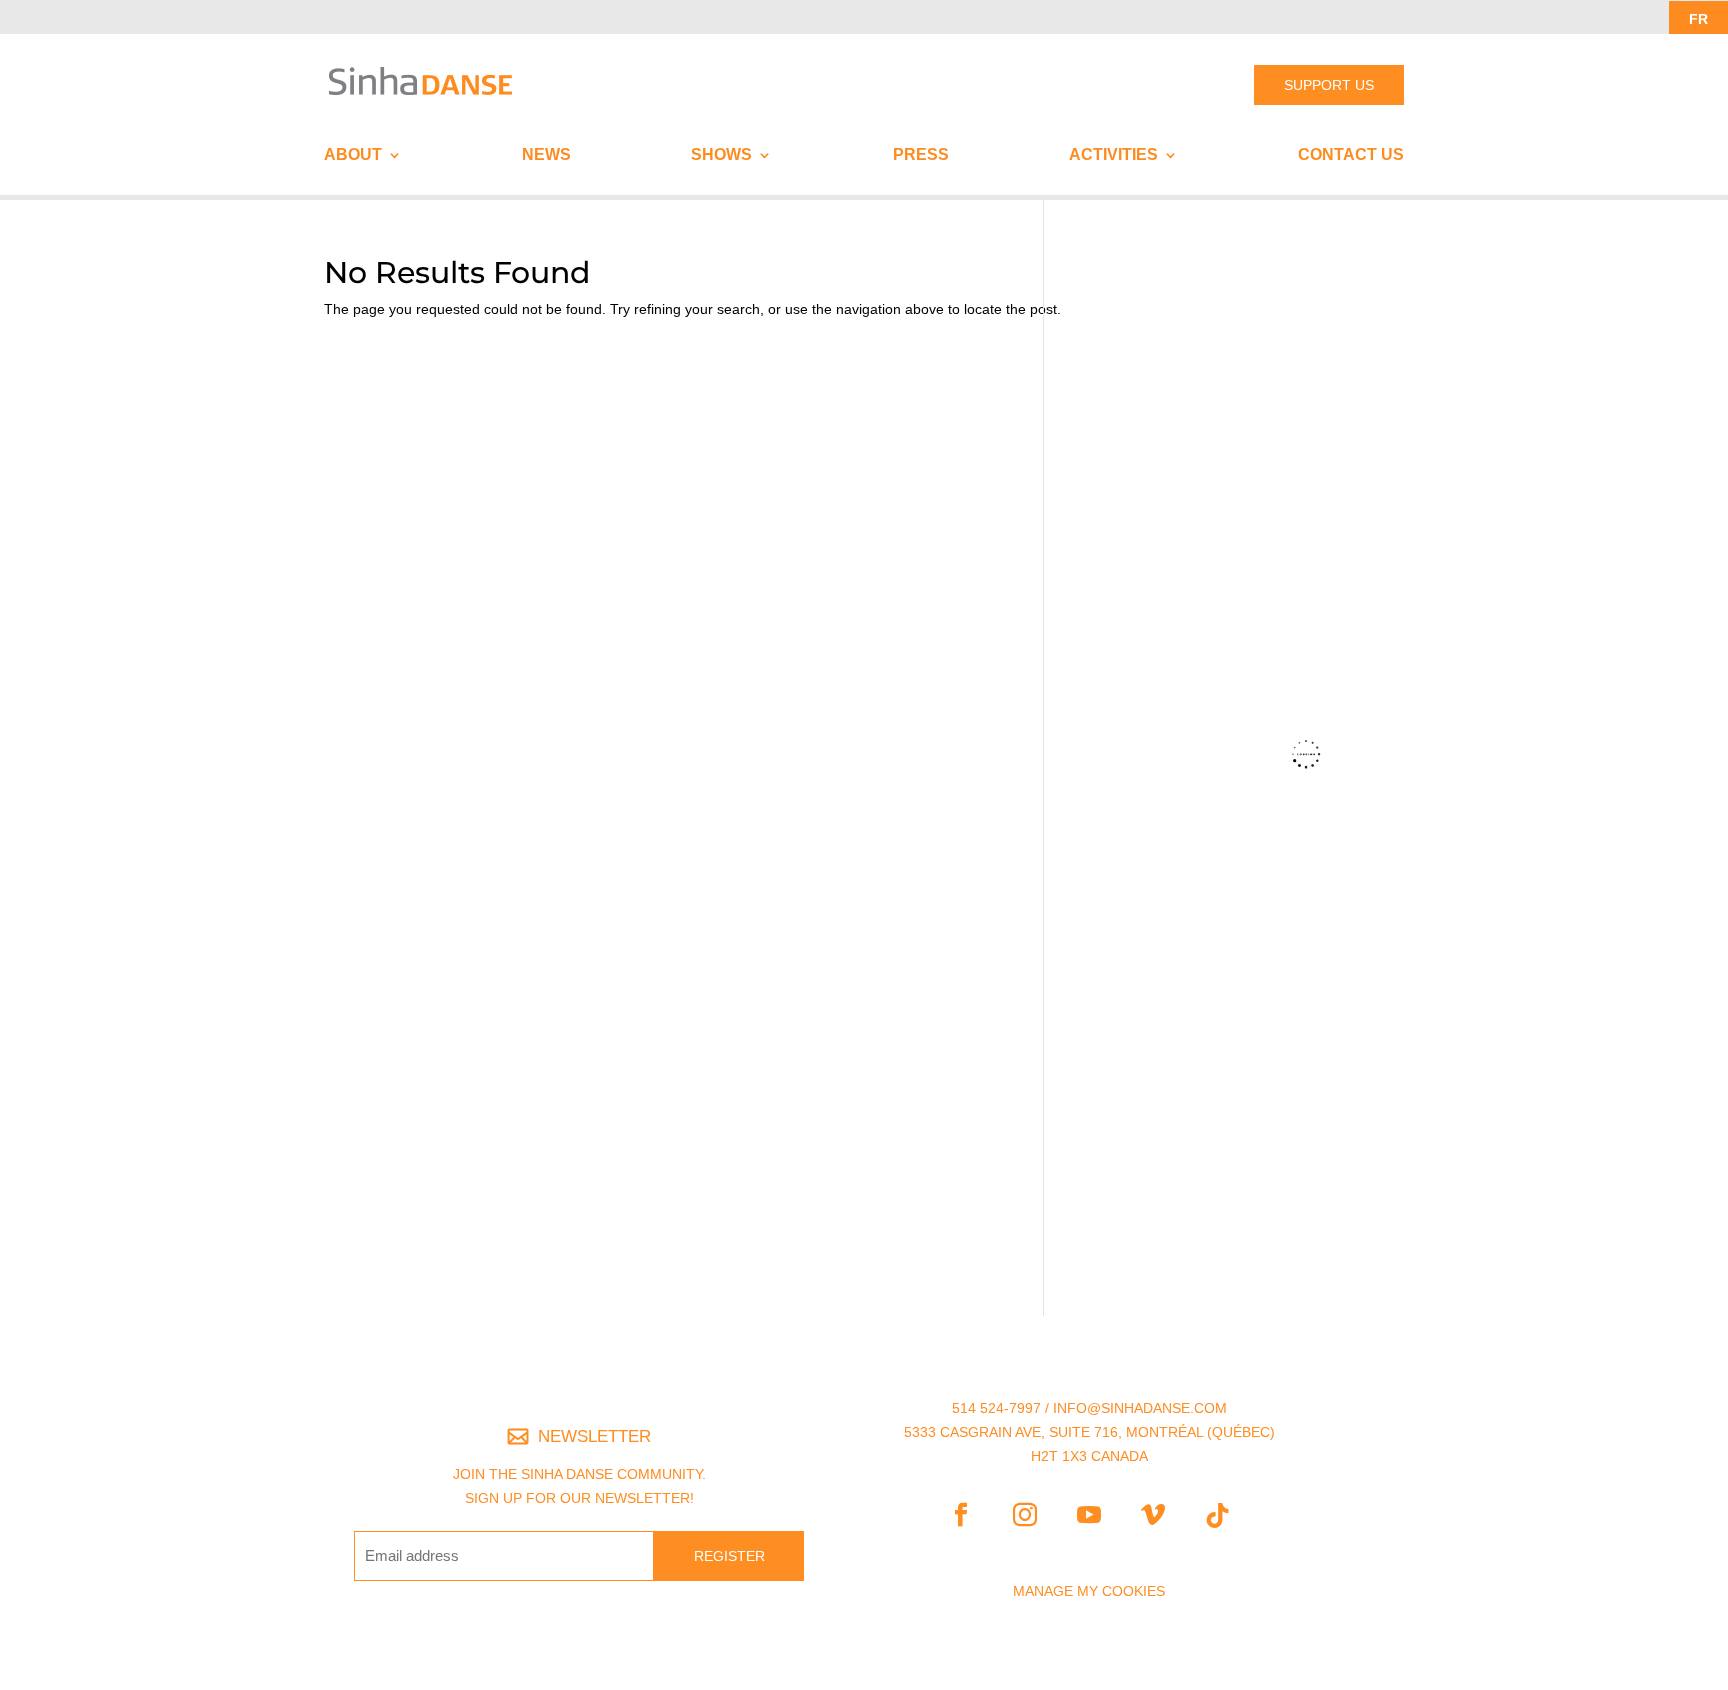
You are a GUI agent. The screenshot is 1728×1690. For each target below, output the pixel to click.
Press (921, 155)
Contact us (1351, 155)
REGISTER (729, 1556)
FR (1698, 19)
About (353, 155)
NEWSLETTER (594, 1436)
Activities (1113, 155)
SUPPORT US (1329, 85)
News (546, 155)
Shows (721, 155)
